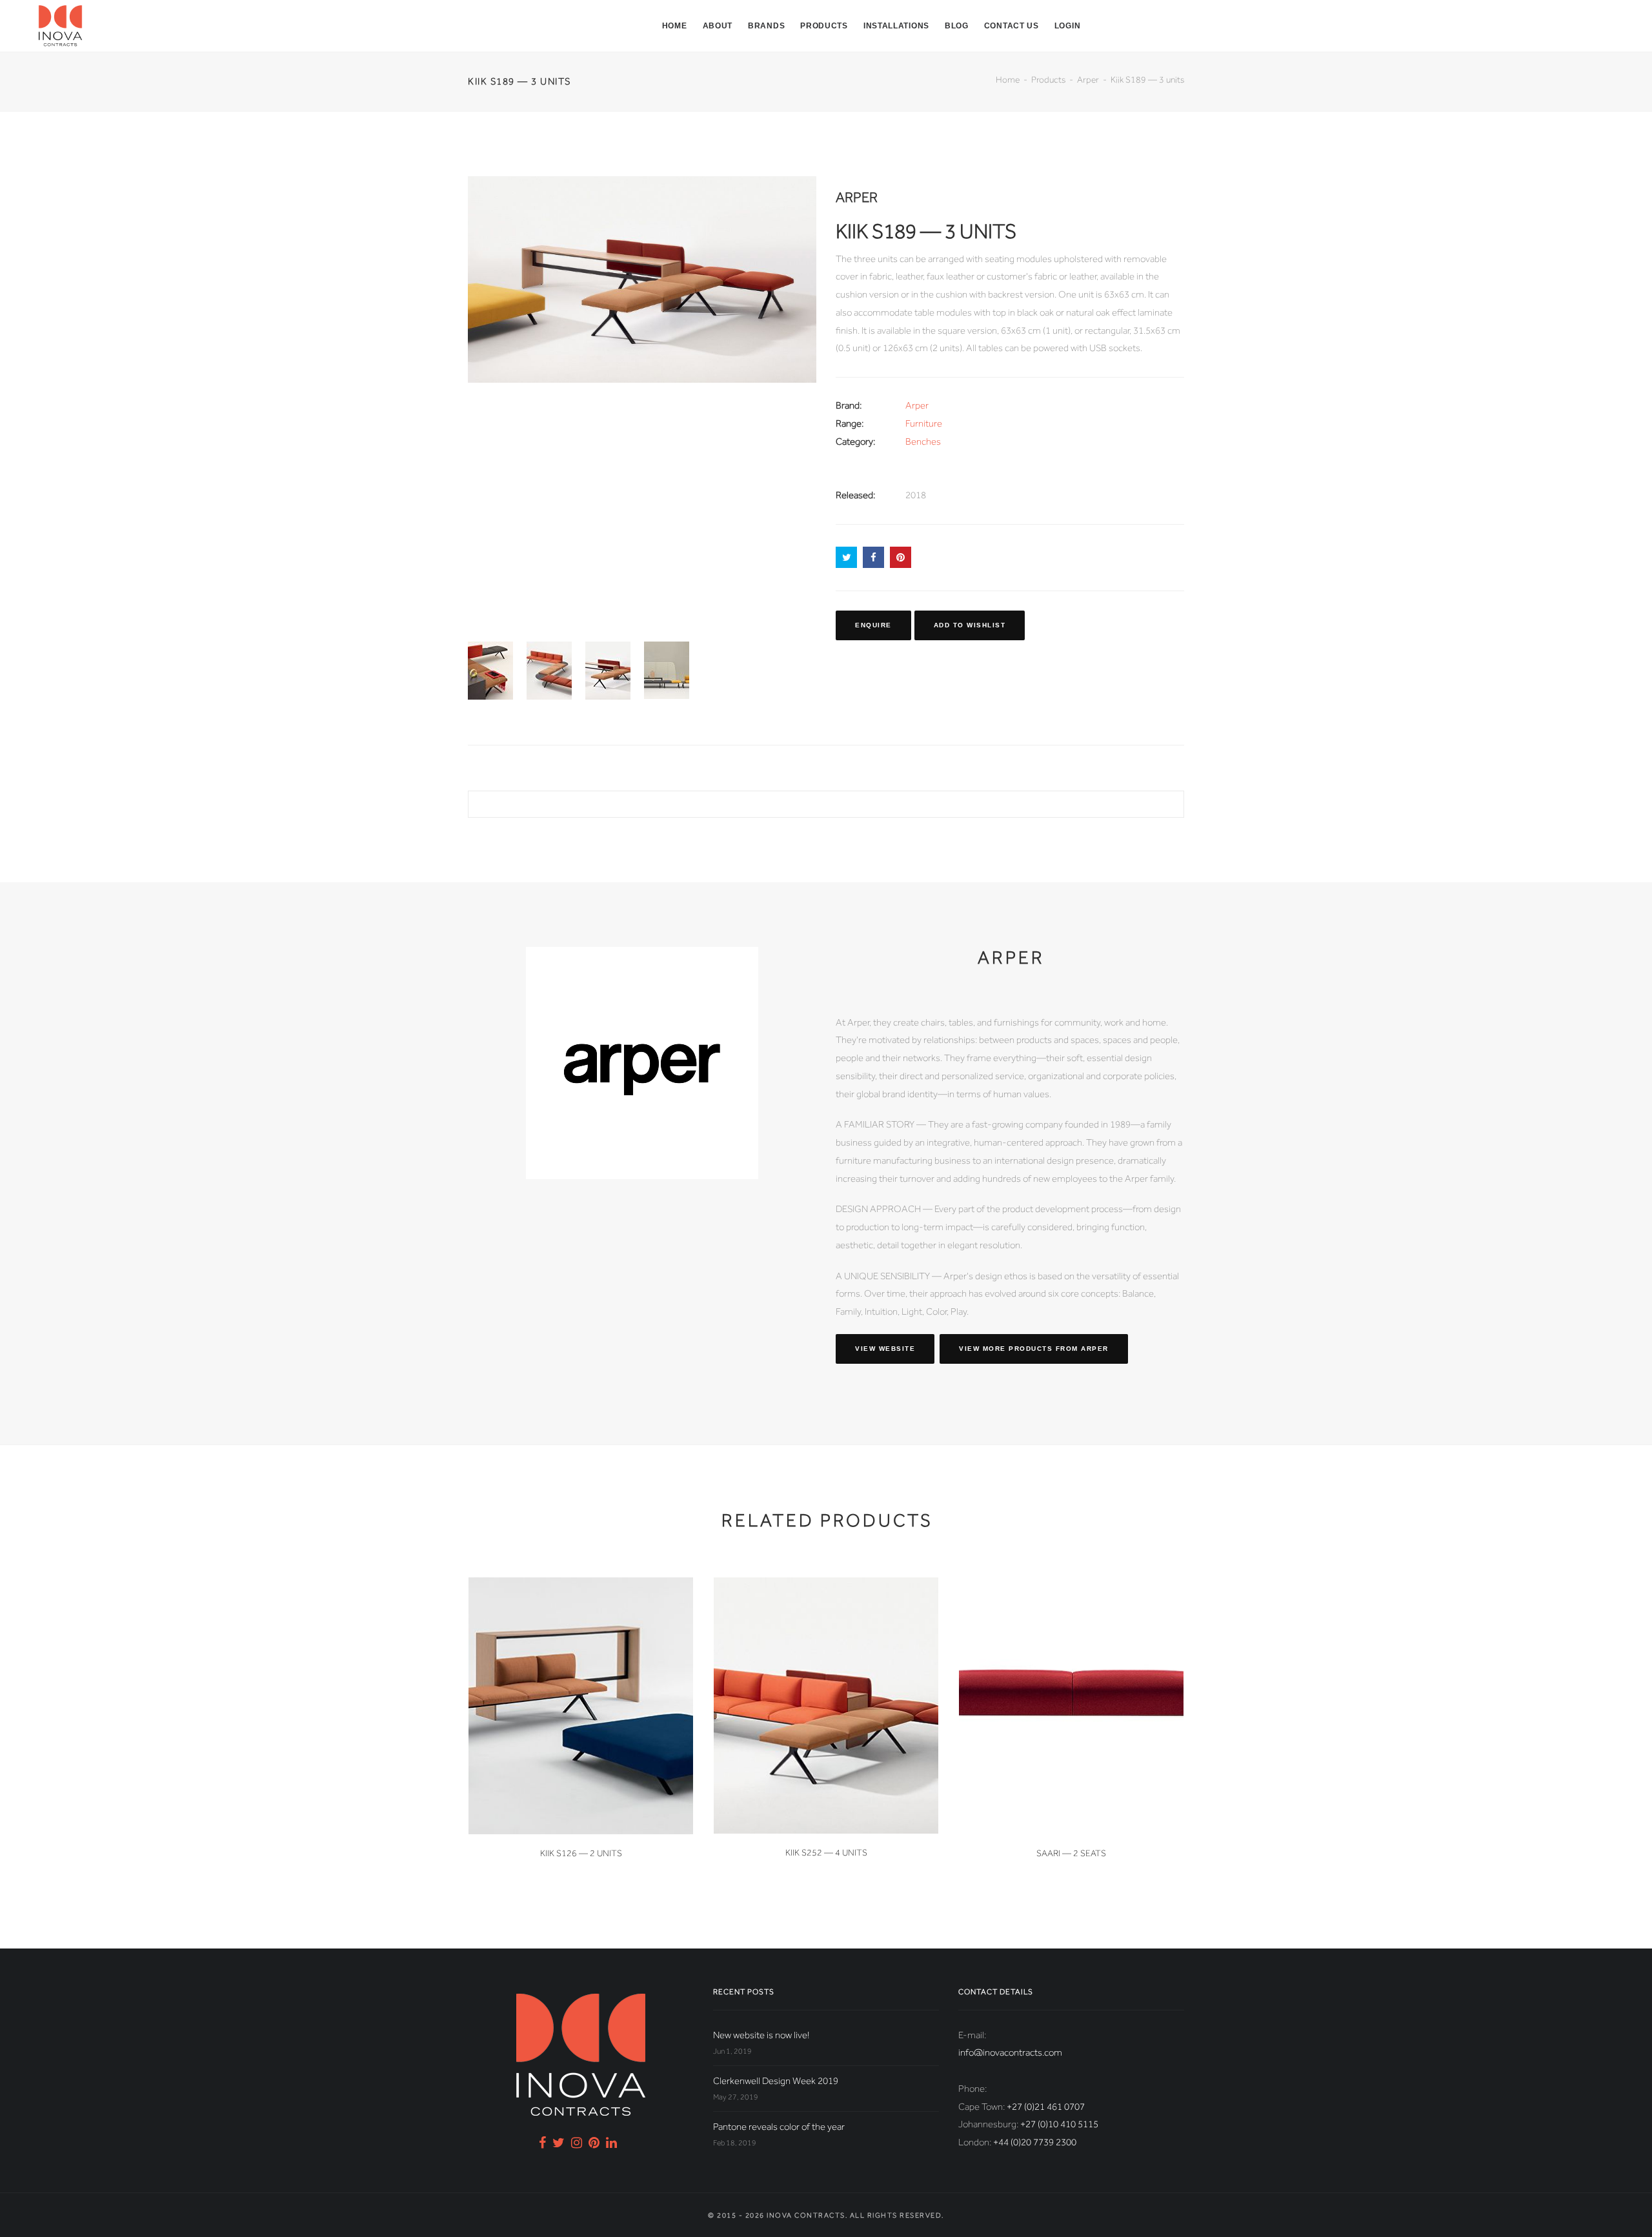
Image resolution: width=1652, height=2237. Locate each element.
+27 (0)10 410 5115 (1059, 2124)
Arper (1088, 79)
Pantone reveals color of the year (779, 2127)
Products (824, 26)
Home (675, 26)
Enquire (873, 625)
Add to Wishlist (970, 625)
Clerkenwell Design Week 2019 (776, 2081)
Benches (923, 441)
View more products (1034, 1349)
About (718, 26)
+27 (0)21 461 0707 (1046, 2107)
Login (1068, 26)
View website (885, 1349)
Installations (896, 26)
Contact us (1012, 26)
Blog (957, 26)
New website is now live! (761, 2035)
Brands (766, 26)
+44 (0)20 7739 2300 (1035, 2142)
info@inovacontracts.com (1010, 2052)
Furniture (924, 423)
